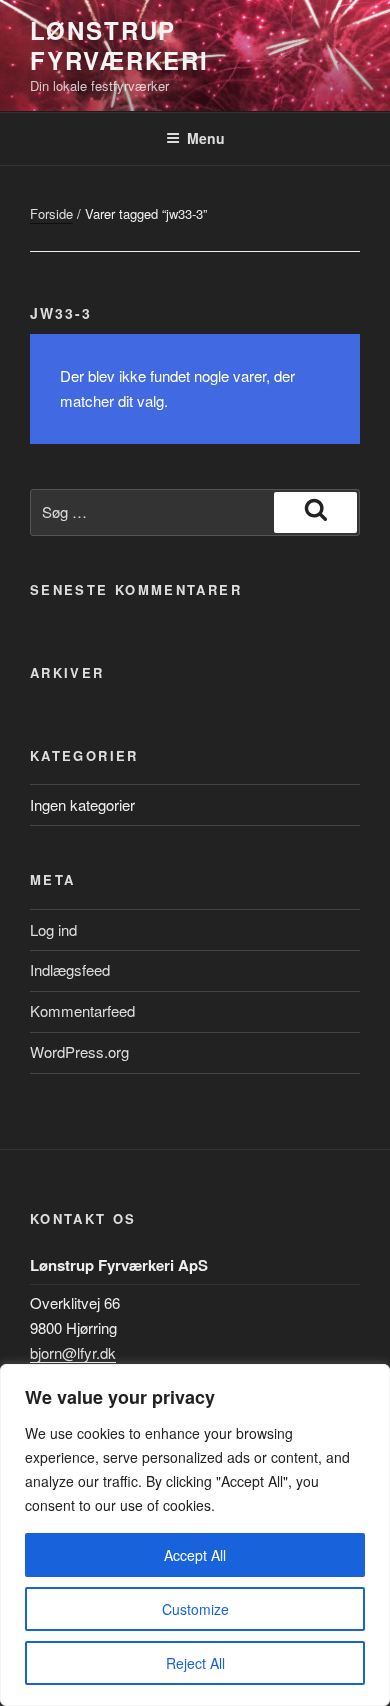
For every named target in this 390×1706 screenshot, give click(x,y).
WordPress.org (79, 1051)
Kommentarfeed (82, 1010)
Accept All (195, 1555)
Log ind (53, 929)
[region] (195, 1535)
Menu (206, 138)
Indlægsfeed (70, 969)
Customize (195, 1609)
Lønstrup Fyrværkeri (119, 45)
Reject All (195, 1663)
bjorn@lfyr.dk (73, 1352)
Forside (51, 213)
